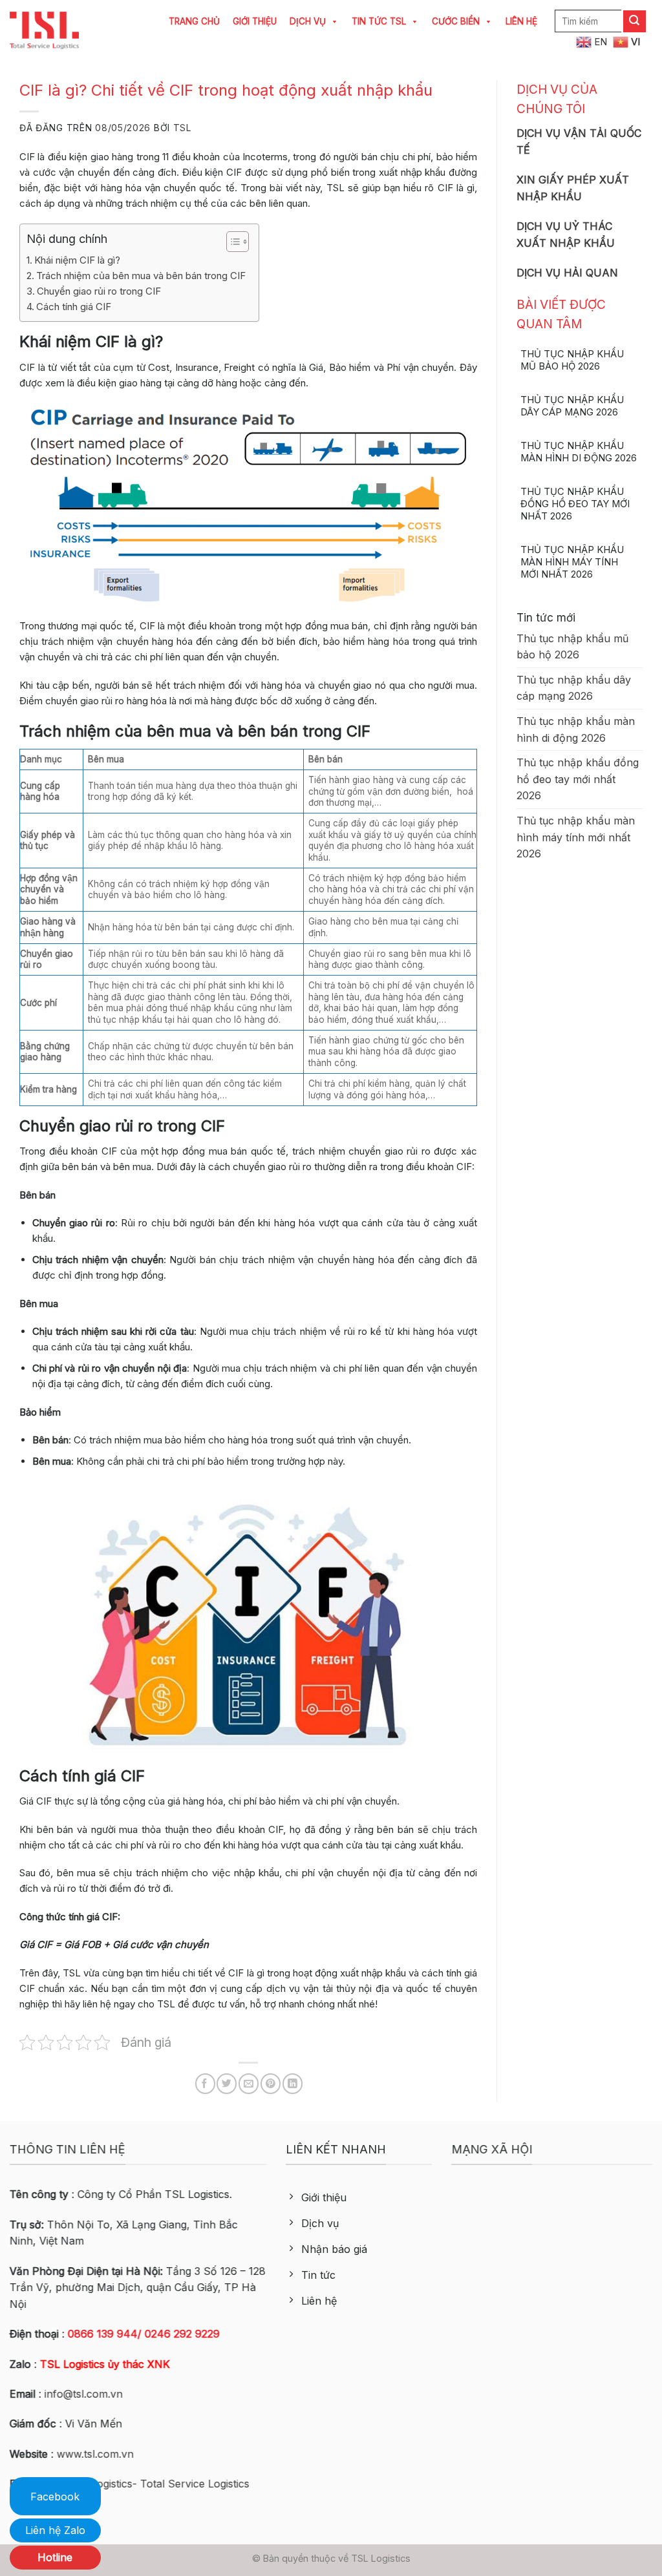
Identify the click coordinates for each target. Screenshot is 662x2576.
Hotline (55, 2557)
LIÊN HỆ (521, 21)
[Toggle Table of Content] (231, 242)
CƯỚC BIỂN (456, 21)
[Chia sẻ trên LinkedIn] (293, 2083)
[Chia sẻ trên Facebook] (205, 2083)
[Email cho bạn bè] (249, 2083)
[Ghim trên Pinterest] (271, 2083)
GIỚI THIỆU (255, 21)
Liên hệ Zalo (55, 2530)
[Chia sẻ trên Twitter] (227, 2083)
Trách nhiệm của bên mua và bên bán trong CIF (141, 276)
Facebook (55, 2497)
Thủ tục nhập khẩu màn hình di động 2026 (579, 452)
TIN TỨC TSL (379, 21)
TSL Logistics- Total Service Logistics (159, 2484)
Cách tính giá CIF (74, 307)
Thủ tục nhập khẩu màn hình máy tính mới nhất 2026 (572, 562)
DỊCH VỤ (308, 21)
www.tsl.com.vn (95, 2454)
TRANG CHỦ (194, 21)
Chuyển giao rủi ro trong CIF (99, 291)
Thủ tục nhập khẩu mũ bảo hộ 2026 (572, 360)
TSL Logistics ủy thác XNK (105, 2364)
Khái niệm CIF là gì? (77, 260)
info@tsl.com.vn (84, 2394)
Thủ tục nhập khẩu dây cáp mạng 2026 (572, 406)
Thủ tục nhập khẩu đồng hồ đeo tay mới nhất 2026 (575, 504)
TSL (182, 128)
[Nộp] (635, 21)
